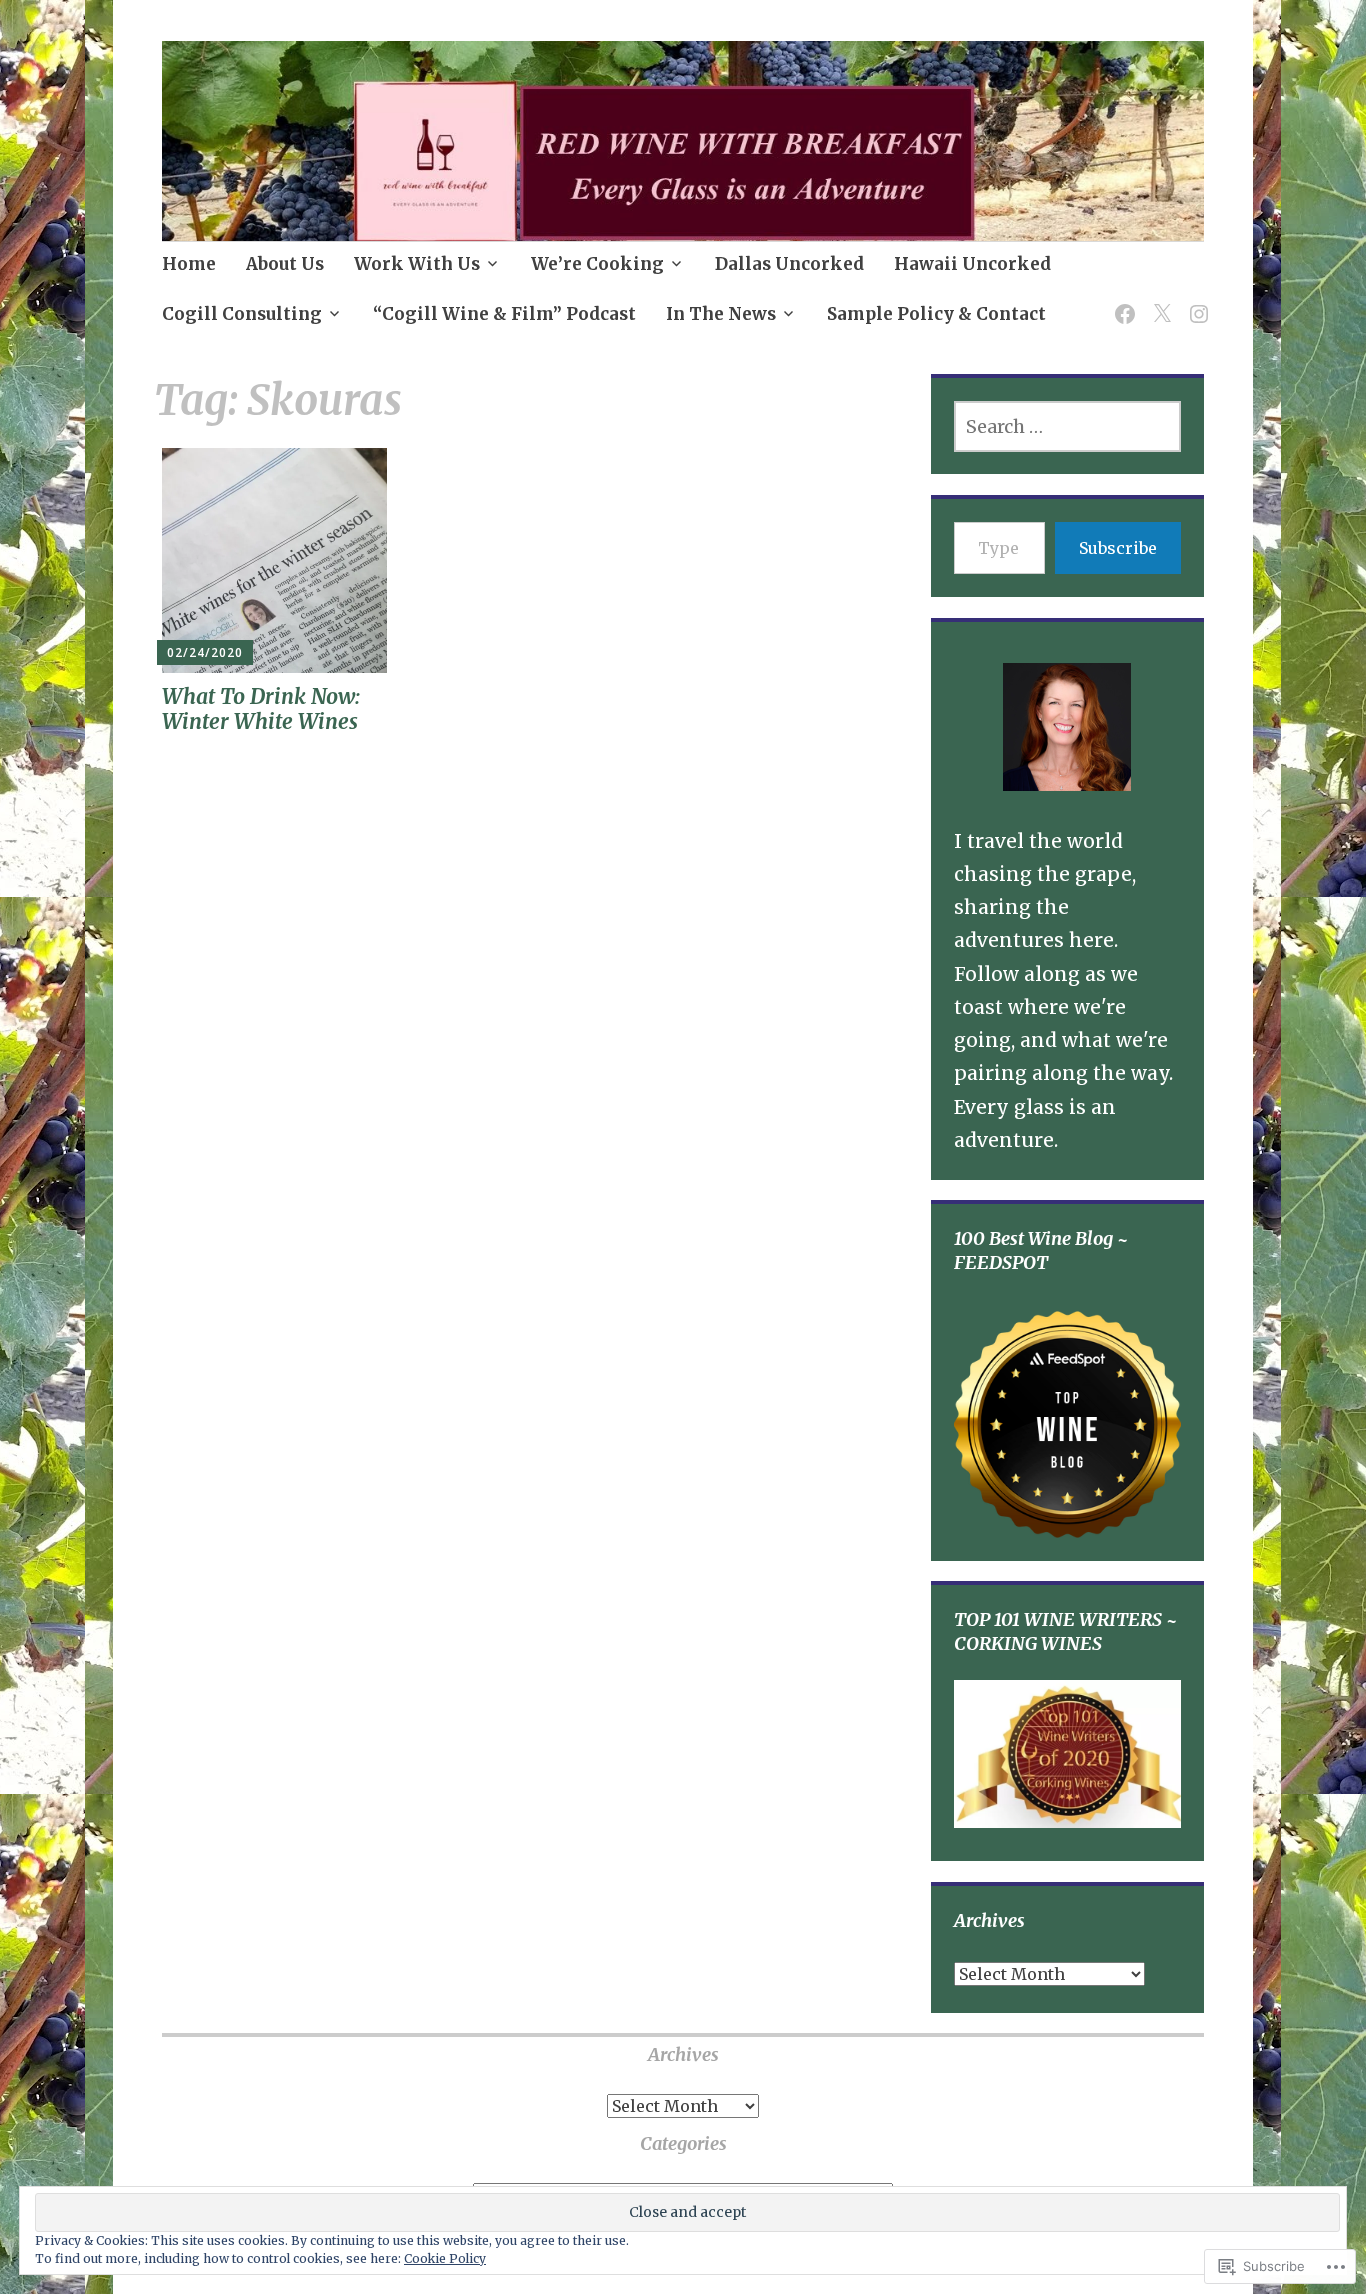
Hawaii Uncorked (972, 264)
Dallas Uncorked (789, 264)
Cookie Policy (445, 2258)
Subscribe (1118, 548)
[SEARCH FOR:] (1067, 426)
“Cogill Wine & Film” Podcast (504, 314)
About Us (285, 264)
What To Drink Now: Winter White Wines (261, 709)
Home (189, 264)
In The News (721, 314)
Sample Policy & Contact (936, 314)
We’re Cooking (597, 264)
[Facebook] (1121, 301)
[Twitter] (1158, 301)
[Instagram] (1195, 301)
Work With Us (417, 264)
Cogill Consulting (242, 314)
